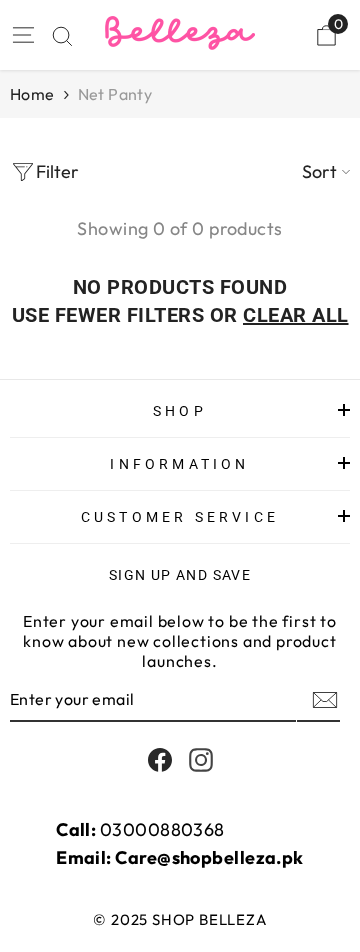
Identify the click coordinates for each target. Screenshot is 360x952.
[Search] (62, 36)
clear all (296, 315)
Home (32, 94)
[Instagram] (201, 760)
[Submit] (323, 700)
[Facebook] (160, 760)
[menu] (22, 35)
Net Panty (115, 94)
